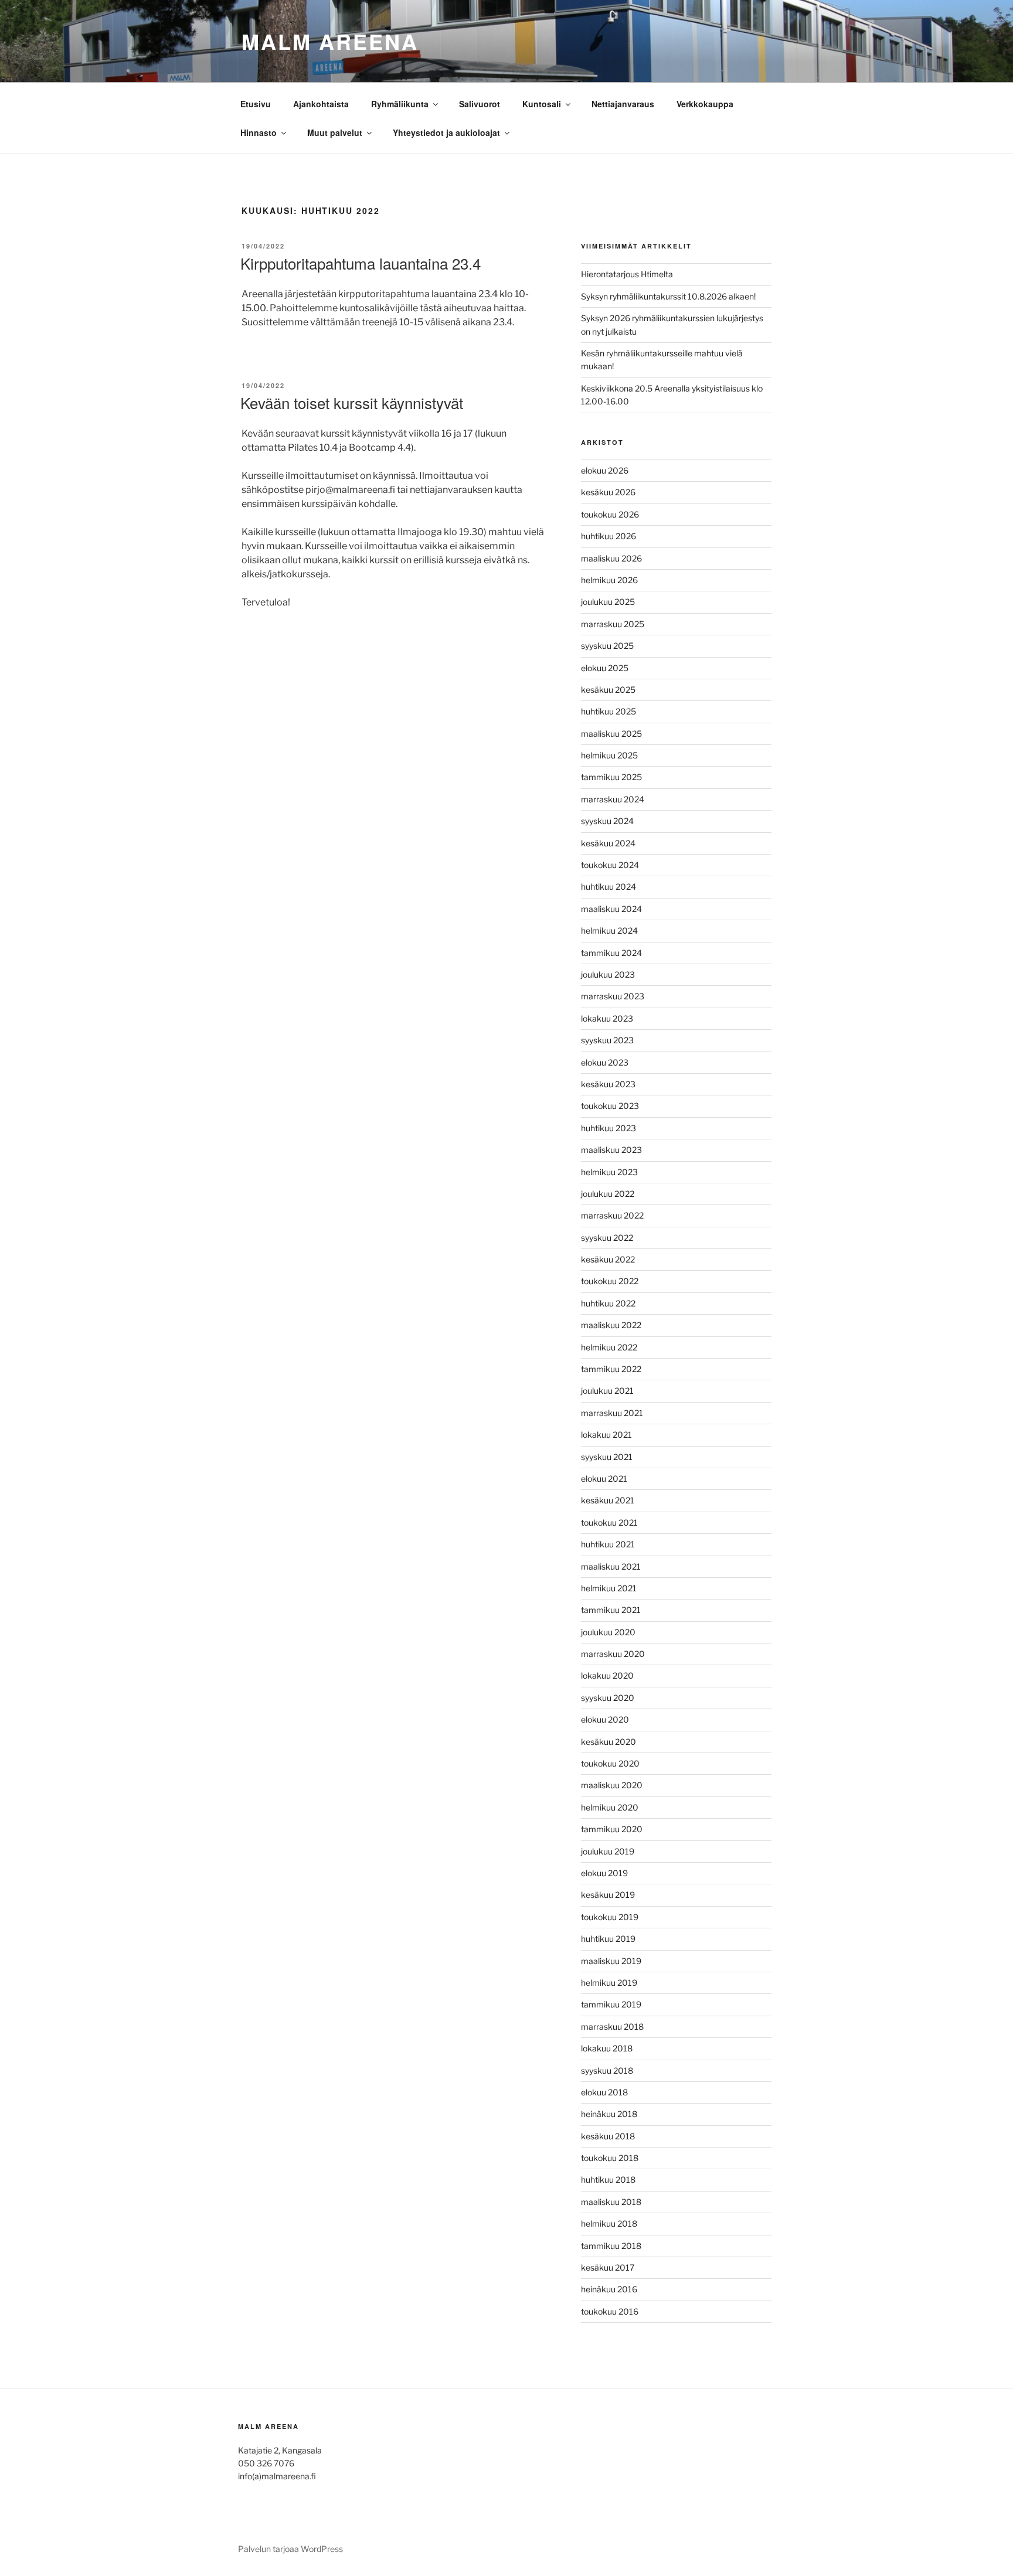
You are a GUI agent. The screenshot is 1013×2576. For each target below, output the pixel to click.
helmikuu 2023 (609, 1172)
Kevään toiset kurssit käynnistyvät (352, 402)
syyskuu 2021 (607, 1457)
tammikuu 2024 (611, 953)
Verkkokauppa (705, 104)
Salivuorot (480, 104)
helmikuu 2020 (610, 1807)
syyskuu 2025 (607, 646)
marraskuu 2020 (613, 1654)
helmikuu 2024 (609, 930)
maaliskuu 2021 (611, 1566)
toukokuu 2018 (610, 2158)
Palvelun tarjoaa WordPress (290, 2549)
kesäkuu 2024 (608, 843)
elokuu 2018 (604, 2092)
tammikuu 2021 (611, 1610)
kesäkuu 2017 (608, 2267)
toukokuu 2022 (610, 1281)
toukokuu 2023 (610, 1106)
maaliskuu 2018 (611, 2202)
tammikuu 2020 (612, 1829)
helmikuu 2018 (609, 2223)
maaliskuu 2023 (611, 1150)
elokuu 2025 (605, 668)
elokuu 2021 (604, 1478)
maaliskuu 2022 (611, 1325)
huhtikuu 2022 (608, 1303)
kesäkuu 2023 (608, 1084)
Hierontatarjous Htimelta (627, 274)
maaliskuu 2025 (611, 734)
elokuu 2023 (605, 1062)
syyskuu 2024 (607, 821)
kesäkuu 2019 (608, 1895)
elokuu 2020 (605, 1719)
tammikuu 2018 (611, 2246)
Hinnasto (259, 132)
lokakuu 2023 (607, 1018)
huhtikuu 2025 (609, 711)
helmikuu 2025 (609, 755)
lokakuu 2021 (606, 1435)
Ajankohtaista (321, 104)
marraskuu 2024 (613, 799)
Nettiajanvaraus (623, 104)
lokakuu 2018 (607, 2048)
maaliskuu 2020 (612, 1785)
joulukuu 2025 (608, 602)
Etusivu (256, 104)
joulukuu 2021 (607, 1391)
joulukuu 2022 (608, 1194)
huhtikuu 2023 (609, 1128)
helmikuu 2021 (609, 1588)
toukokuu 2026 (610, 514)
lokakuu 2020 (607, 1675)
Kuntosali (542, 104)
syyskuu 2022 (607, 1238)
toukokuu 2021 (609, 1522)
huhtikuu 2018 (608, 2179)
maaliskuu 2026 (611, 558)
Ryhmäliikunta (400, 104)
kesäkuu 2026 (608, 492)
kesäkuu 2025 (608, 690)
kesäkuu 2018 (608, 2136)
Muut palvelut (335, 132)
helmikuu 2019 (609, 1983)
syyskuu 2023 (607, 1040)
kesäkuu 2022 (608, 1259)
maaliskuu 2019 (611, 1961)
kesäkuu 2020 (609, 1742)
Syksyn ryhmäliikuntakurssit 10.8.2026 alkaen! (668, 296)
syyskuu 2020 (608, 1698)
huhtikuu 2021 (608, 1544)
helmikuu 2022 (609, 1347)
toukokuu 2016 (610, 2311)
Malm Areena (330, 41)
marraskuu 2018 (612, 2027)
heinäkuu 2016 (609, 2289)
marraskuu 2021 (612, 1413)
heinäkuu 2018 (609, 2114)
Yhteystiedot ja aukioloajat (446, 132)
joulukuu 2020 (608, 1632)
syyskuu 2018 (607, 2070)
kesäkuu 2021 (608, 1500)
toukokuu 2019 (610, 1917)
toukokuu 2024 (610, 865)
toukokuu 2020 (610, 1763)
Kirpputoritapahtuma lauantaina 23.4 (361, 263)
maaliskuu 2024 (611, 909)
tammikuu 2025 (611, 777)
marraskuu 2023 (613, 996)
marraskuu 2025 (613, 624)
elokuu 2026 (605, 470)
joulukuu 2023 (608, 974)
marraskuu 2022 (612, 1215)
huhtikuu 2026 (609, 536)
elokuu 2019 (604, 1873)
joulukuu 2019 (608, 1851)
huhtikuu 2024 (609, 887)
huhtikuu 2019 (608, 1939)
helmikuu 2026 (609, 580)
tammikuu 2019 (611, 2004)
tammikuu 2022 (611, 1369)
